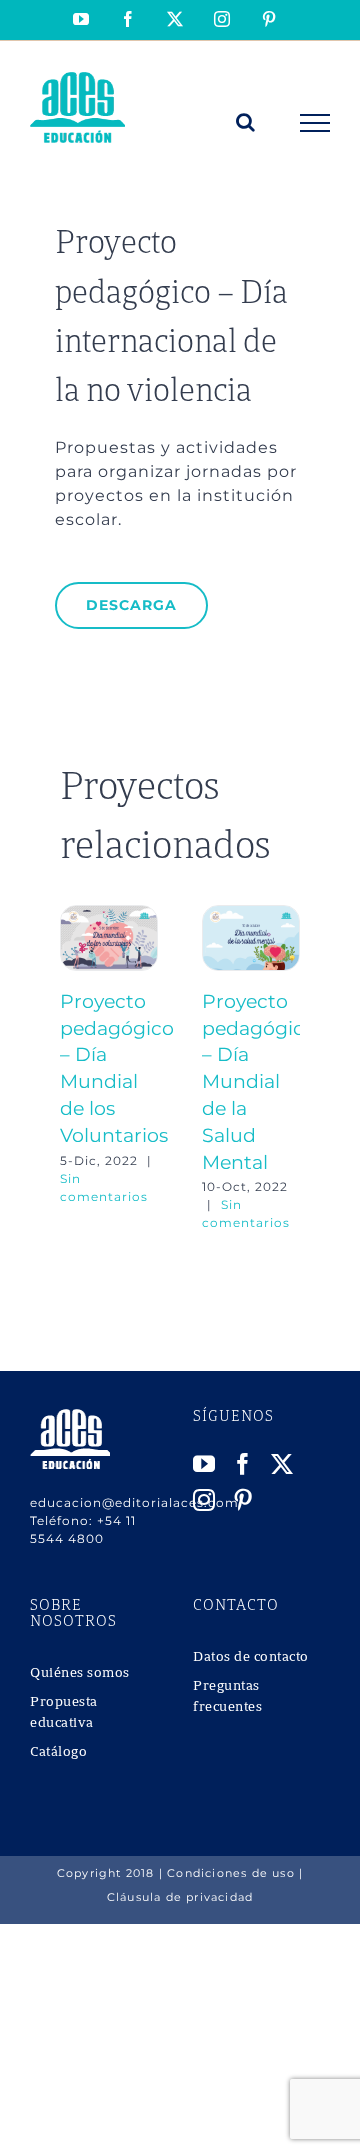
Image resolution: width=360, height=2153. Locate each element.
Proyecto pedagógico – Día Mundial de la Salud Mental (259, 1081)
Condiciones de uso (231, 1873)
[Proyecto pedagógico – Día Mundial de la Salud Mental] (251, 914)
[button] (75, 1069)
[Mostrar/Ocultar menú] (315, 123)
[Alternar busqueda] (246, 122)
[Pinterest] (243, 1500)
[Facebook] (243, 1464)
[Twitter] (282, 1464)
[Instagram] (204, 1500)
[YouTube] (204, 1464)
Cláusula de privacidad (180, 1897)
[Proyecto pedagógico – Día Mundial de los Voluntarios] (109, 914)
